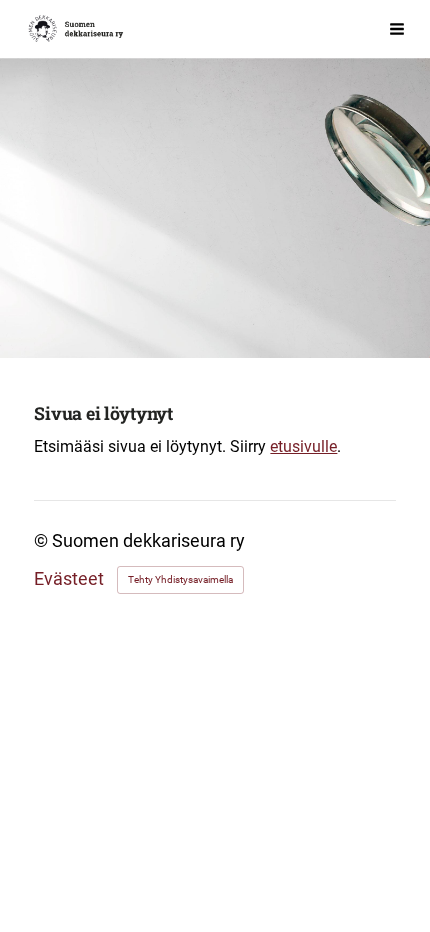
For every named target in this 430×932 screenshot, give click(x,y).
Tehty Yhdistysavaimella (180, 579)
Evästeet (69, 580)
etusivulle (303, 446)
